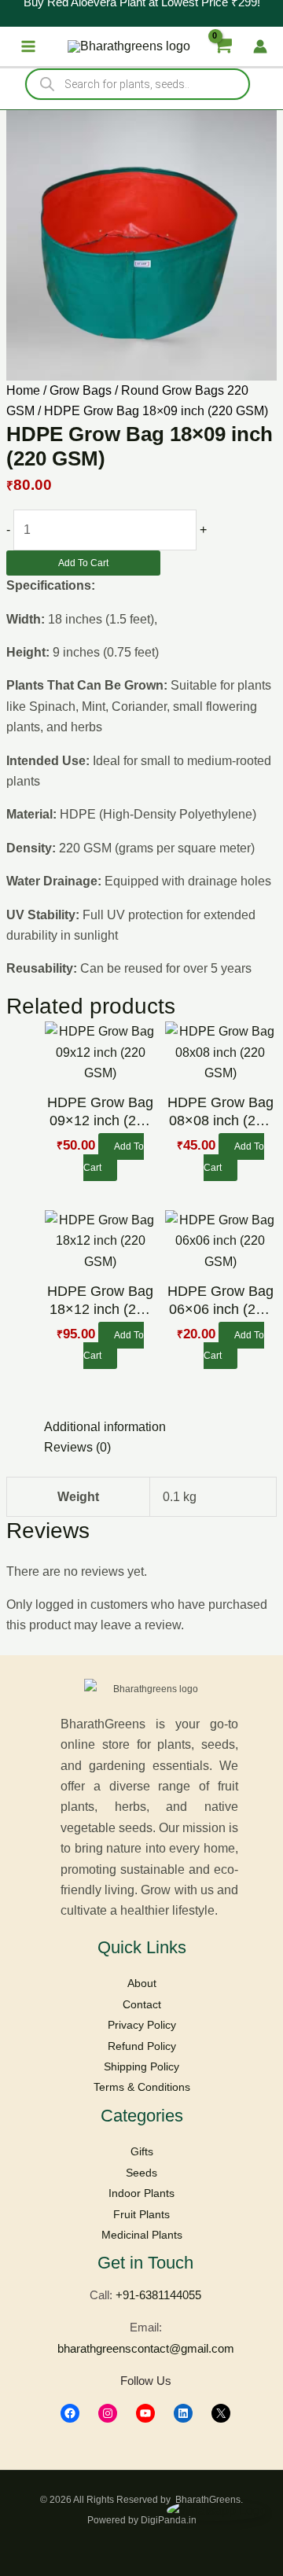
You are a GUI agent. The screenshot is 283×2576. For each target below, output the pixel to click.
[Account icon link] (260, 46)
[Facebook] (70, 2413)
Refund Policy (142, 2046)
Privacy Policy (142, 2025)
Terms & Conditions (142, 2087)
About (142, 1983)
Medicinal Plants (142, 2235)
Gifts (142, 2151)
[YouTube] (145, 2413)
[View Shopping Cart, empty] (222, 46)
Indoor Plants (141, 2193)
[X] (221, 2413)
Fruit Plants (141, 2214)
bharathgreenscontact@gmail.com (146, 2348)
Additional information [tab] (105, 1427)
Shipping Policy (141, 2066)
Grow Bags (81, 390)
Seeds (141, 2173)
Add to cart (83, 563)
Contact (142, 2004)
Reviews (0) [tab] (77, 1447)
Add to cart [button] (114, 1157)
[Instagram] (108, 2413)
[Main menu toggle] (28, 46)
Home (23, 390)
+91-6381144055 (158, 2295)
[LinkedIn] (183, 2413)
